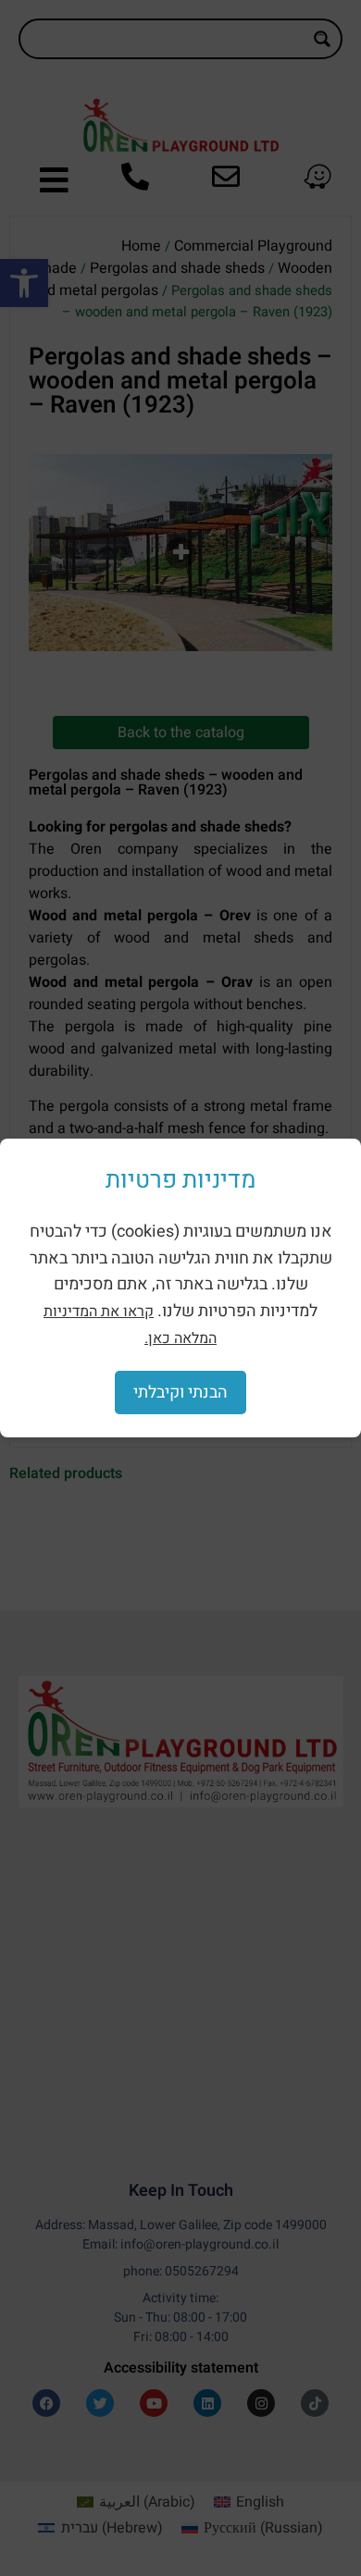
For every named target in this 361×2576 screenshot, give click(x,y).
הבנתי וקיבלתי (180, 1393)
